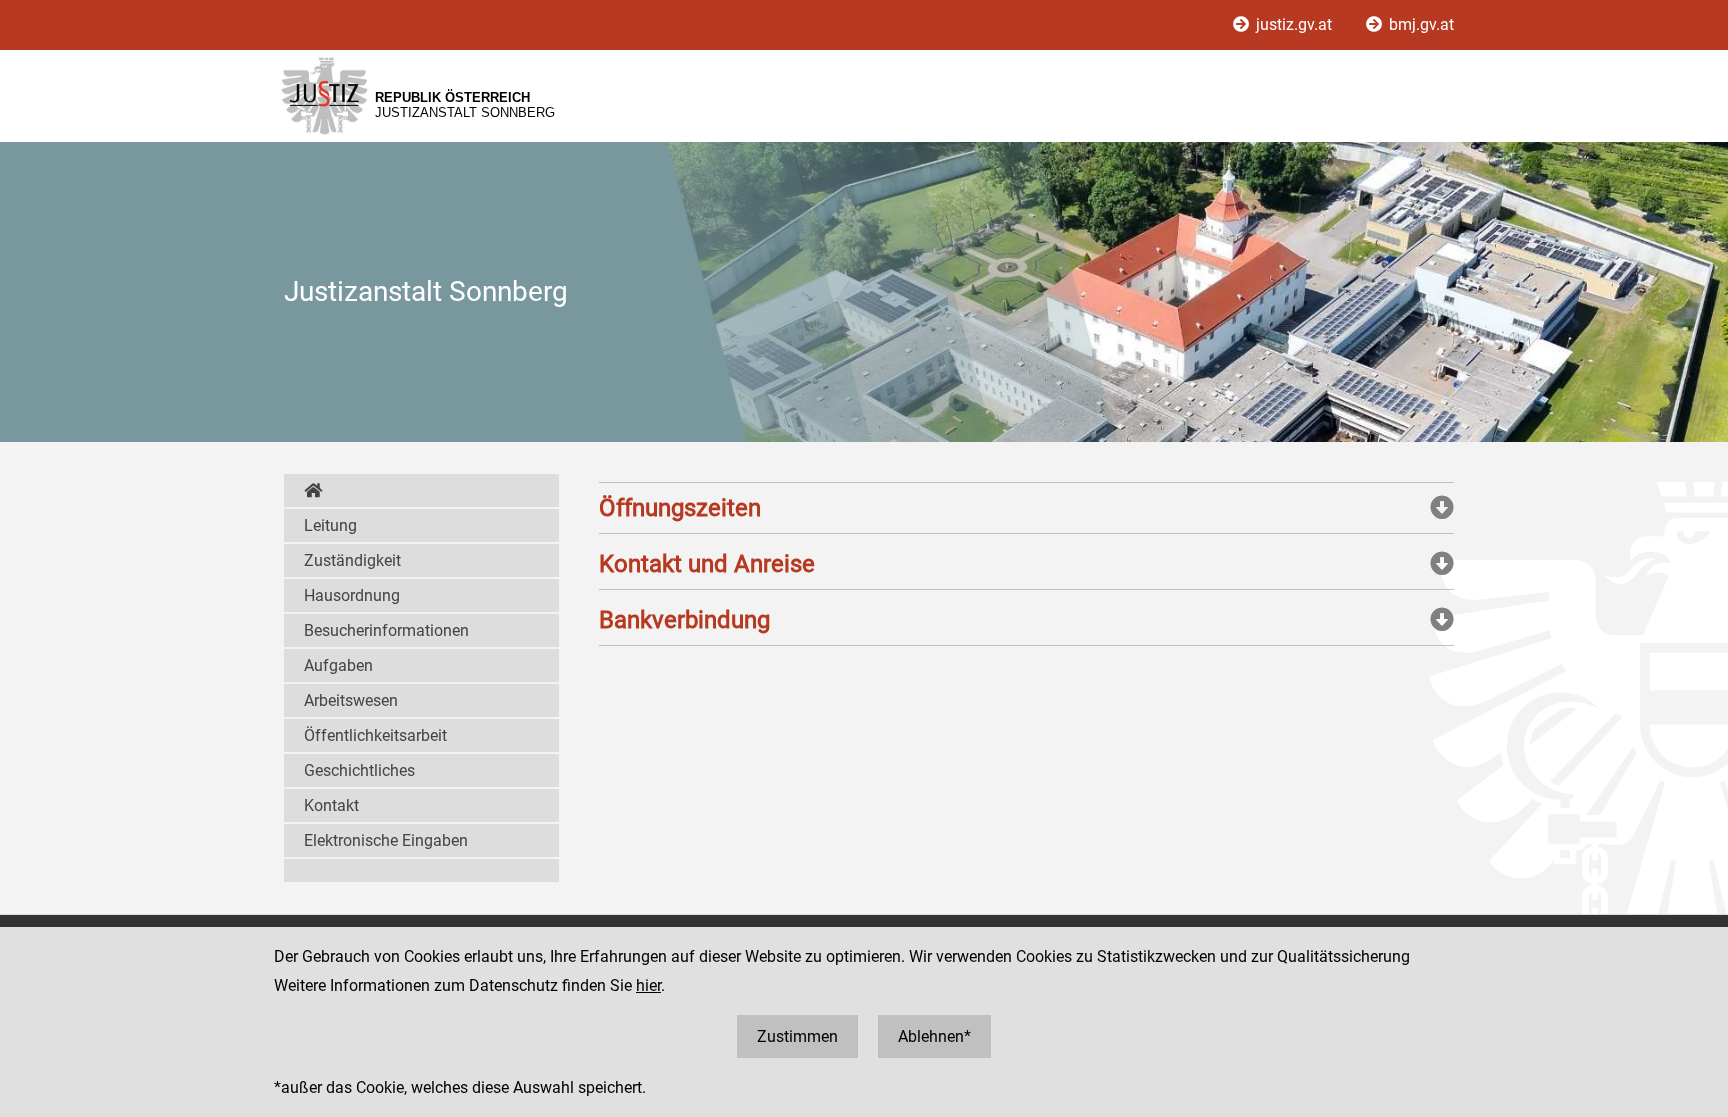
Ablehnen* (934, 1036)
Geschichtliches (359, 770)
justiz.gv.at (1294, 24)
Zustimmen (797, 1036)
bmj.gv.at (1419, 24)
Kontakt (331, 805)
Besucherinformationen (386, 630)
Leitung (330, 525)
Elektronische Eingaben (386, 840)
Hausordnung (352, 595)
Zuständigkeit (352, 560)
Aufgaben (338, 665)
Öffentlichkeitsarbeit (375, 735)
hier (648, 985)
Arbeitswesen (351, 700)
